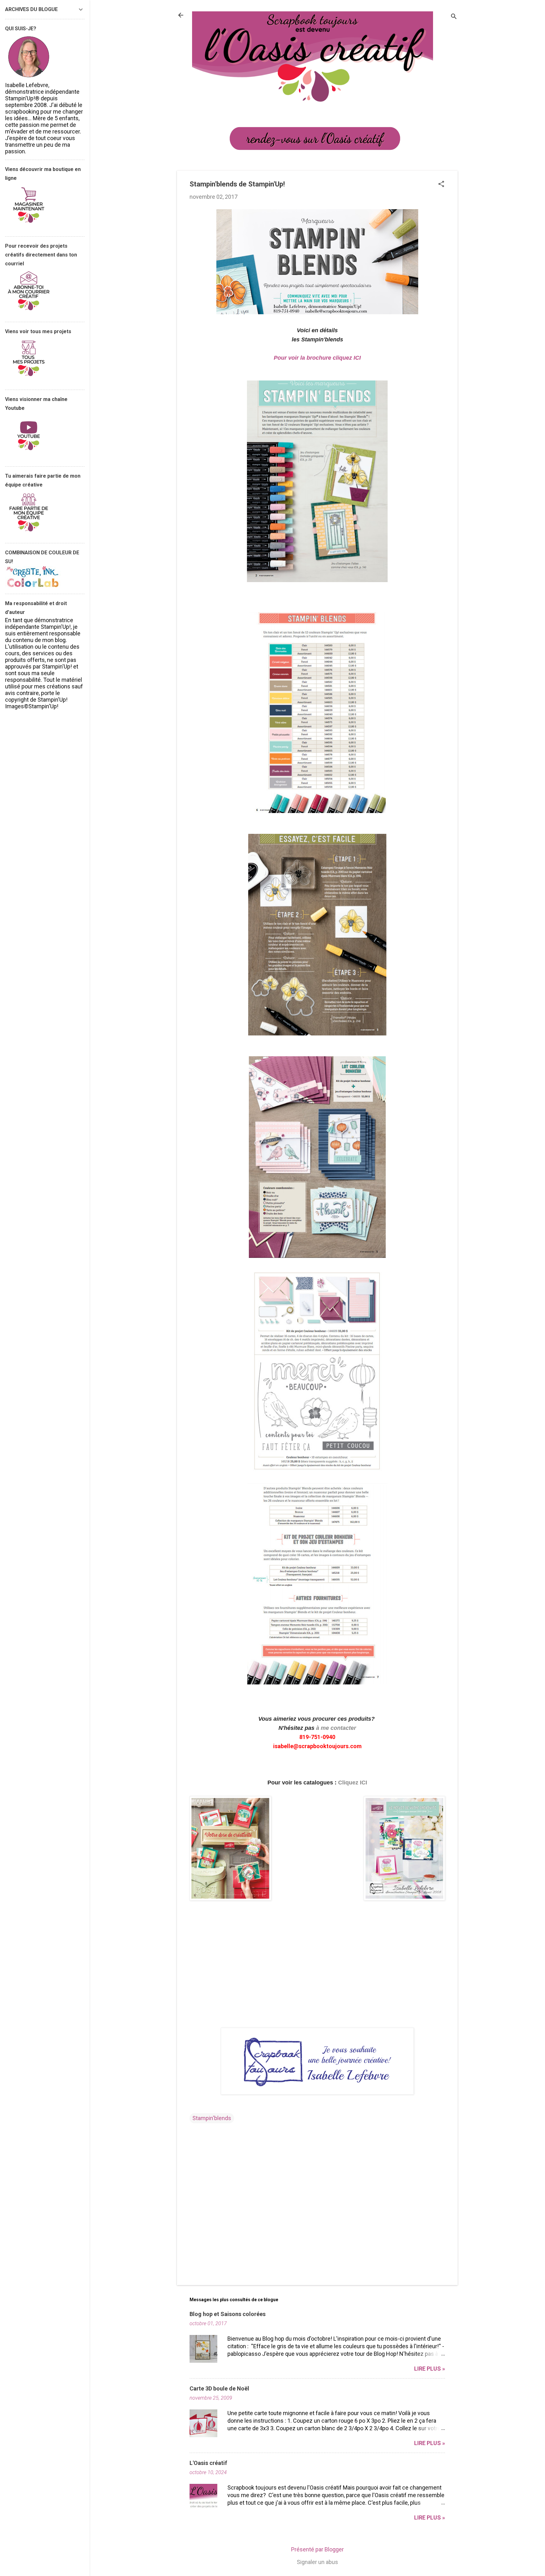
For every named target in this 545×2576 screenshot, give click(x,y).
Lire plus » (430, 2369)
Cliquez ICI (353, 1783)
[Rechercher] (454, 17)
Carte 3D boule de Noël (219, 2388)
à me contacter (336, 1728)
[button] (441, 185)
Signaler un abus (317, 2562)
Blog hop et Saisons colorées (228, 2314)
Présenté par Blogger (317, 2549)
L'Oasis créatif (208, 2463)
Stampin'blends (212, 2118)
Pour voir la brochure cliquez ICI (317, 358)
